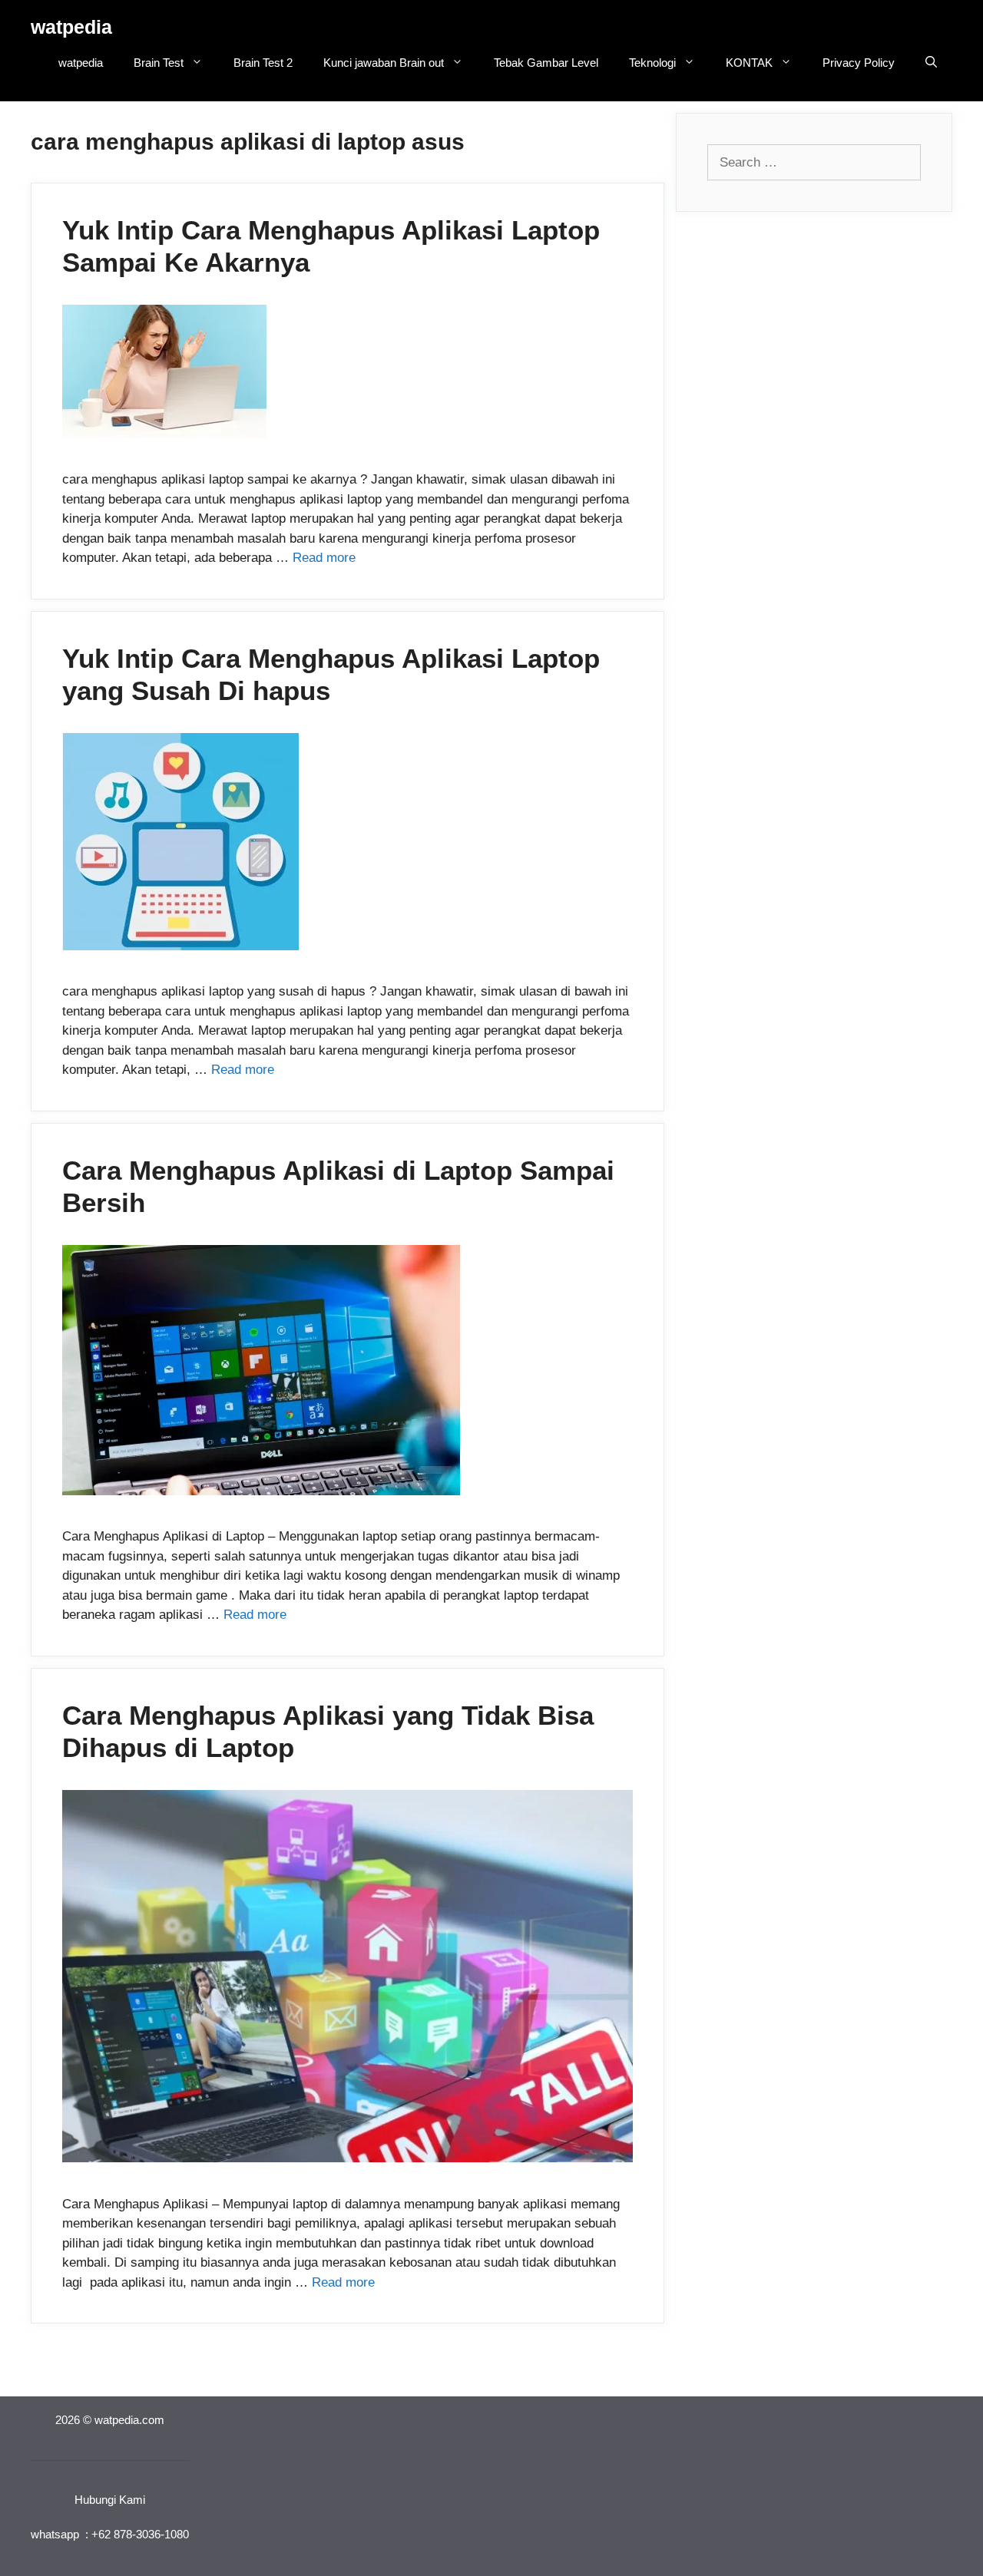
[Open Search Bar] (931, 63)
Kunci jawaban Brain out (384, 63)
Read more (324, 558)
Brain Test (159, 63)
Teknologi (652, 63)
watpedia (71, 27)
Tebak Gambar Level (546, 63)
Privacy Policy (859, 63)
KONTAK (749, 63)
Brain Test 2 (263, 63)
